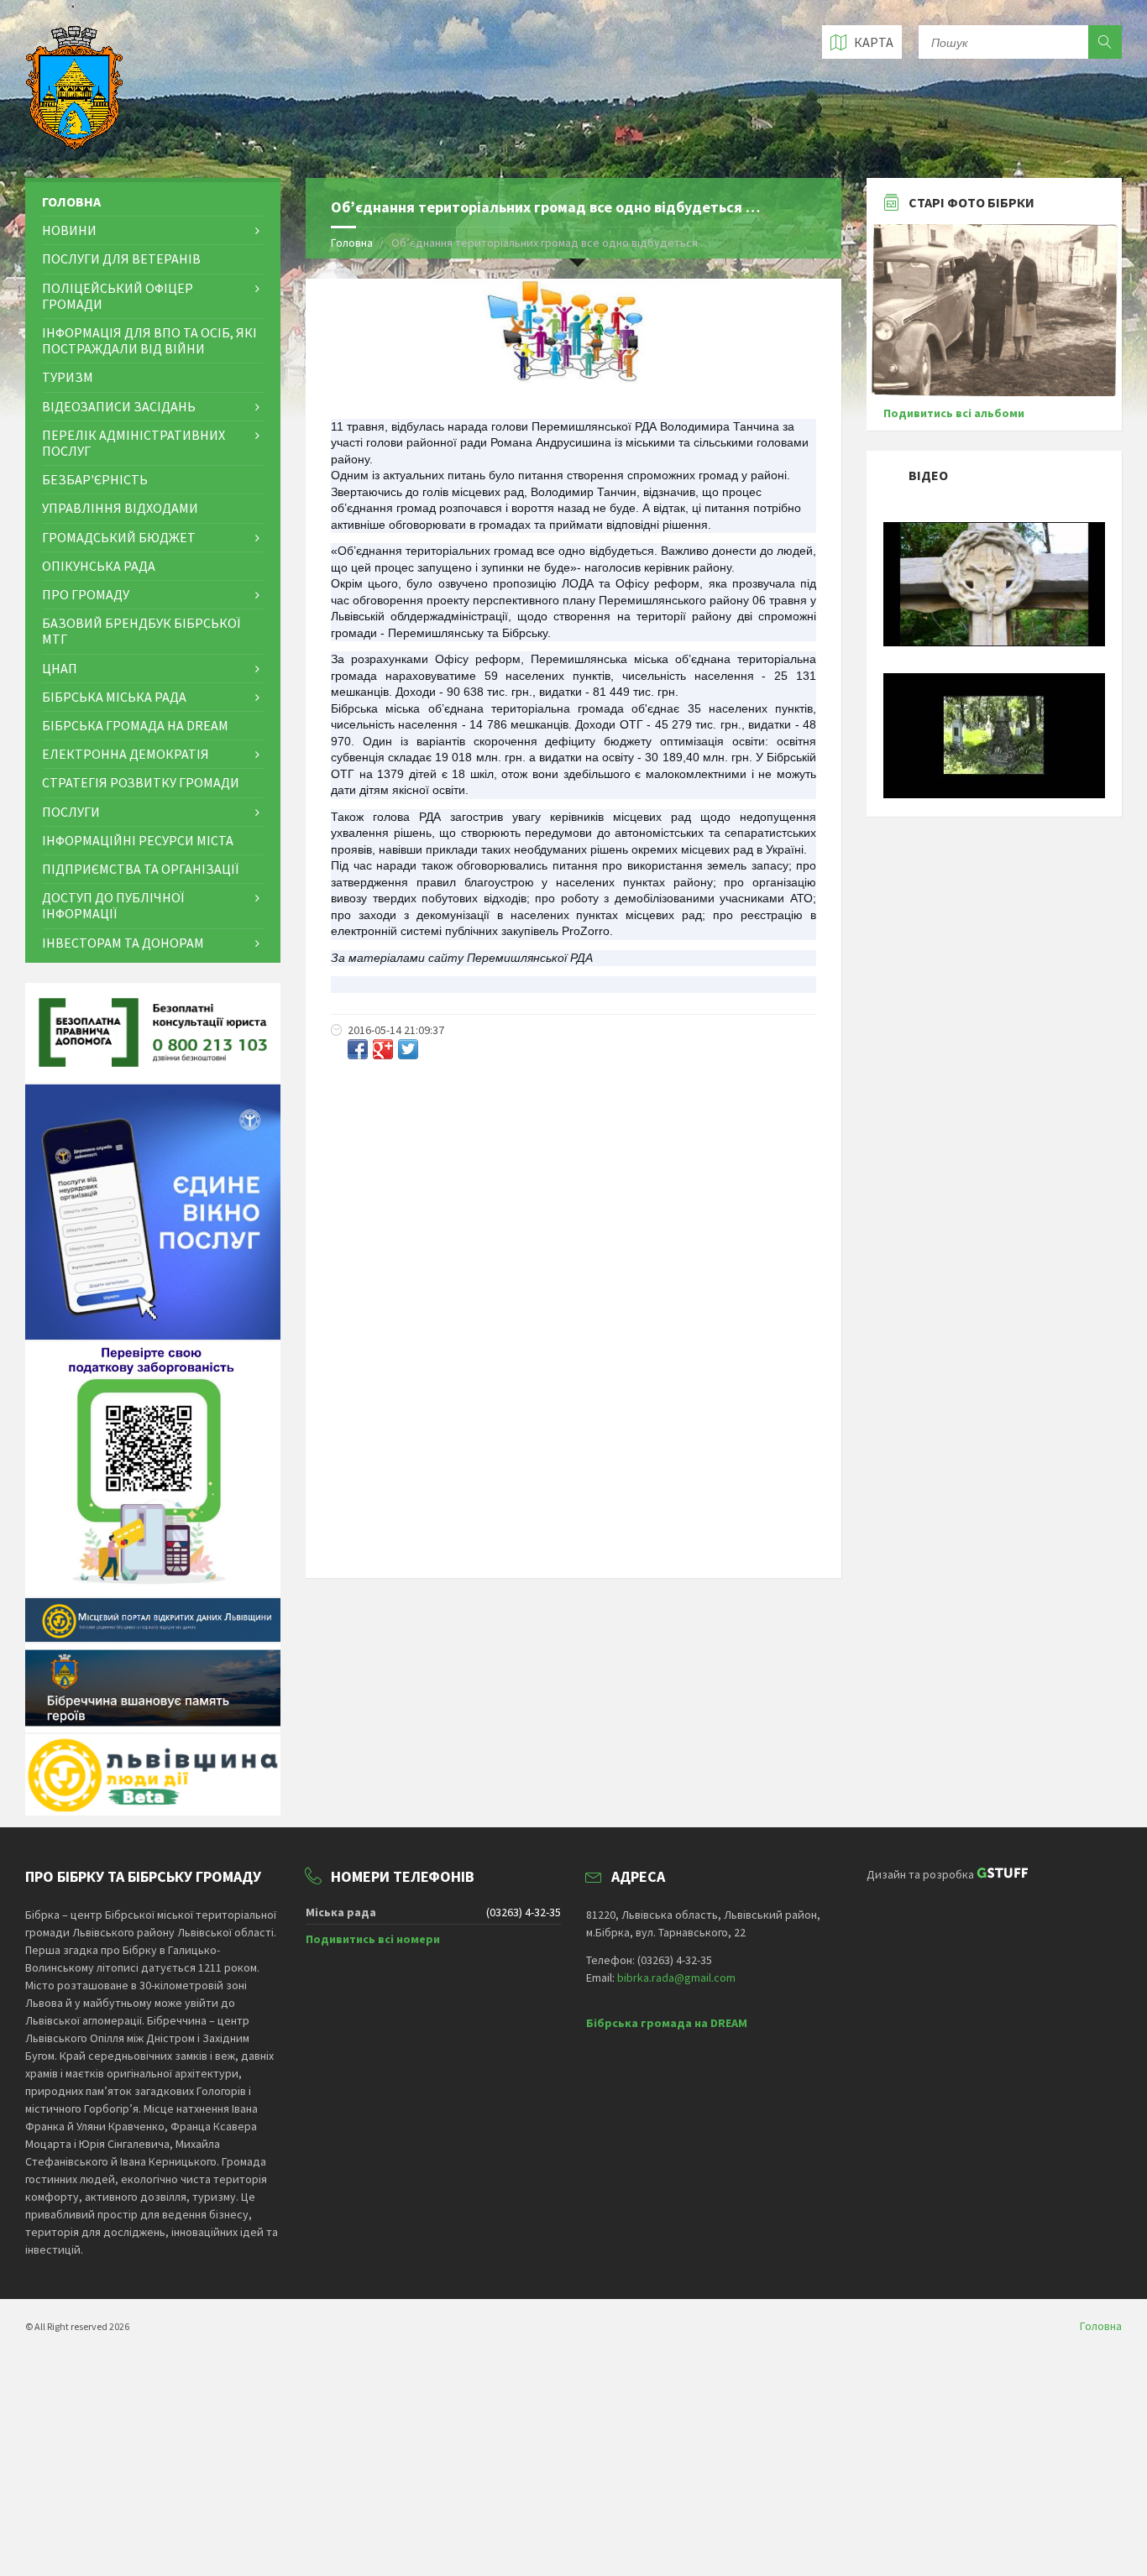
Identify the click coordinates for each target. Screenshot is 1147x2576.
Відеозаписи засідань (119, 406)
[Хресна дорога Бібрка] (994, 642)
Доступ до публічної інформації (113, 905)
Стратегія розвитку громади (141, 782)
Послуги (71, 812)
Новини (69, 230)
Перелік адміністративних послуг (134, 443)
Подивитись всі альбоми (954, 413)
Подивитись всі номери (373, 1939)
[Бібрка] (994, 794)
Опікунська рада (99, 566)
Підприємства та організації (140, 869)
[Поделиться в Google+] (383, 1049)
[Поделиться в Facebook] (358, 1049)
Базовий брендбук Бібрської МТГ (141, 631)
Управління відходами (120, 508)
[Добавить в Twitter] (408, 1049)
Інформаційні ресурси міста (138, 840)
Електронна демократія (126, 754)
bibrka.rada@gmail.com (676, 1978)
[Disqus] (573, 1293)
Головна (352, 243)
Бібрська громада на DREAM (135, 725)
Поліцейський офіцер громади (118, 296)
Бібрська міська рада (114, 697)
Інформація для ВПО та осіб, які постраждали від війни (149, 340)
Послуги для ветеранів (121, 259)
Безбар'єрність (95, 479)
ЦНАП (60, 668)
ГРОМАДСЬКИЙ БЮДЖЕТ (119, 537)
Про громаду (86, 594)
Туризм (68, 377)
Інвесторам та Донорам (123, 943)
